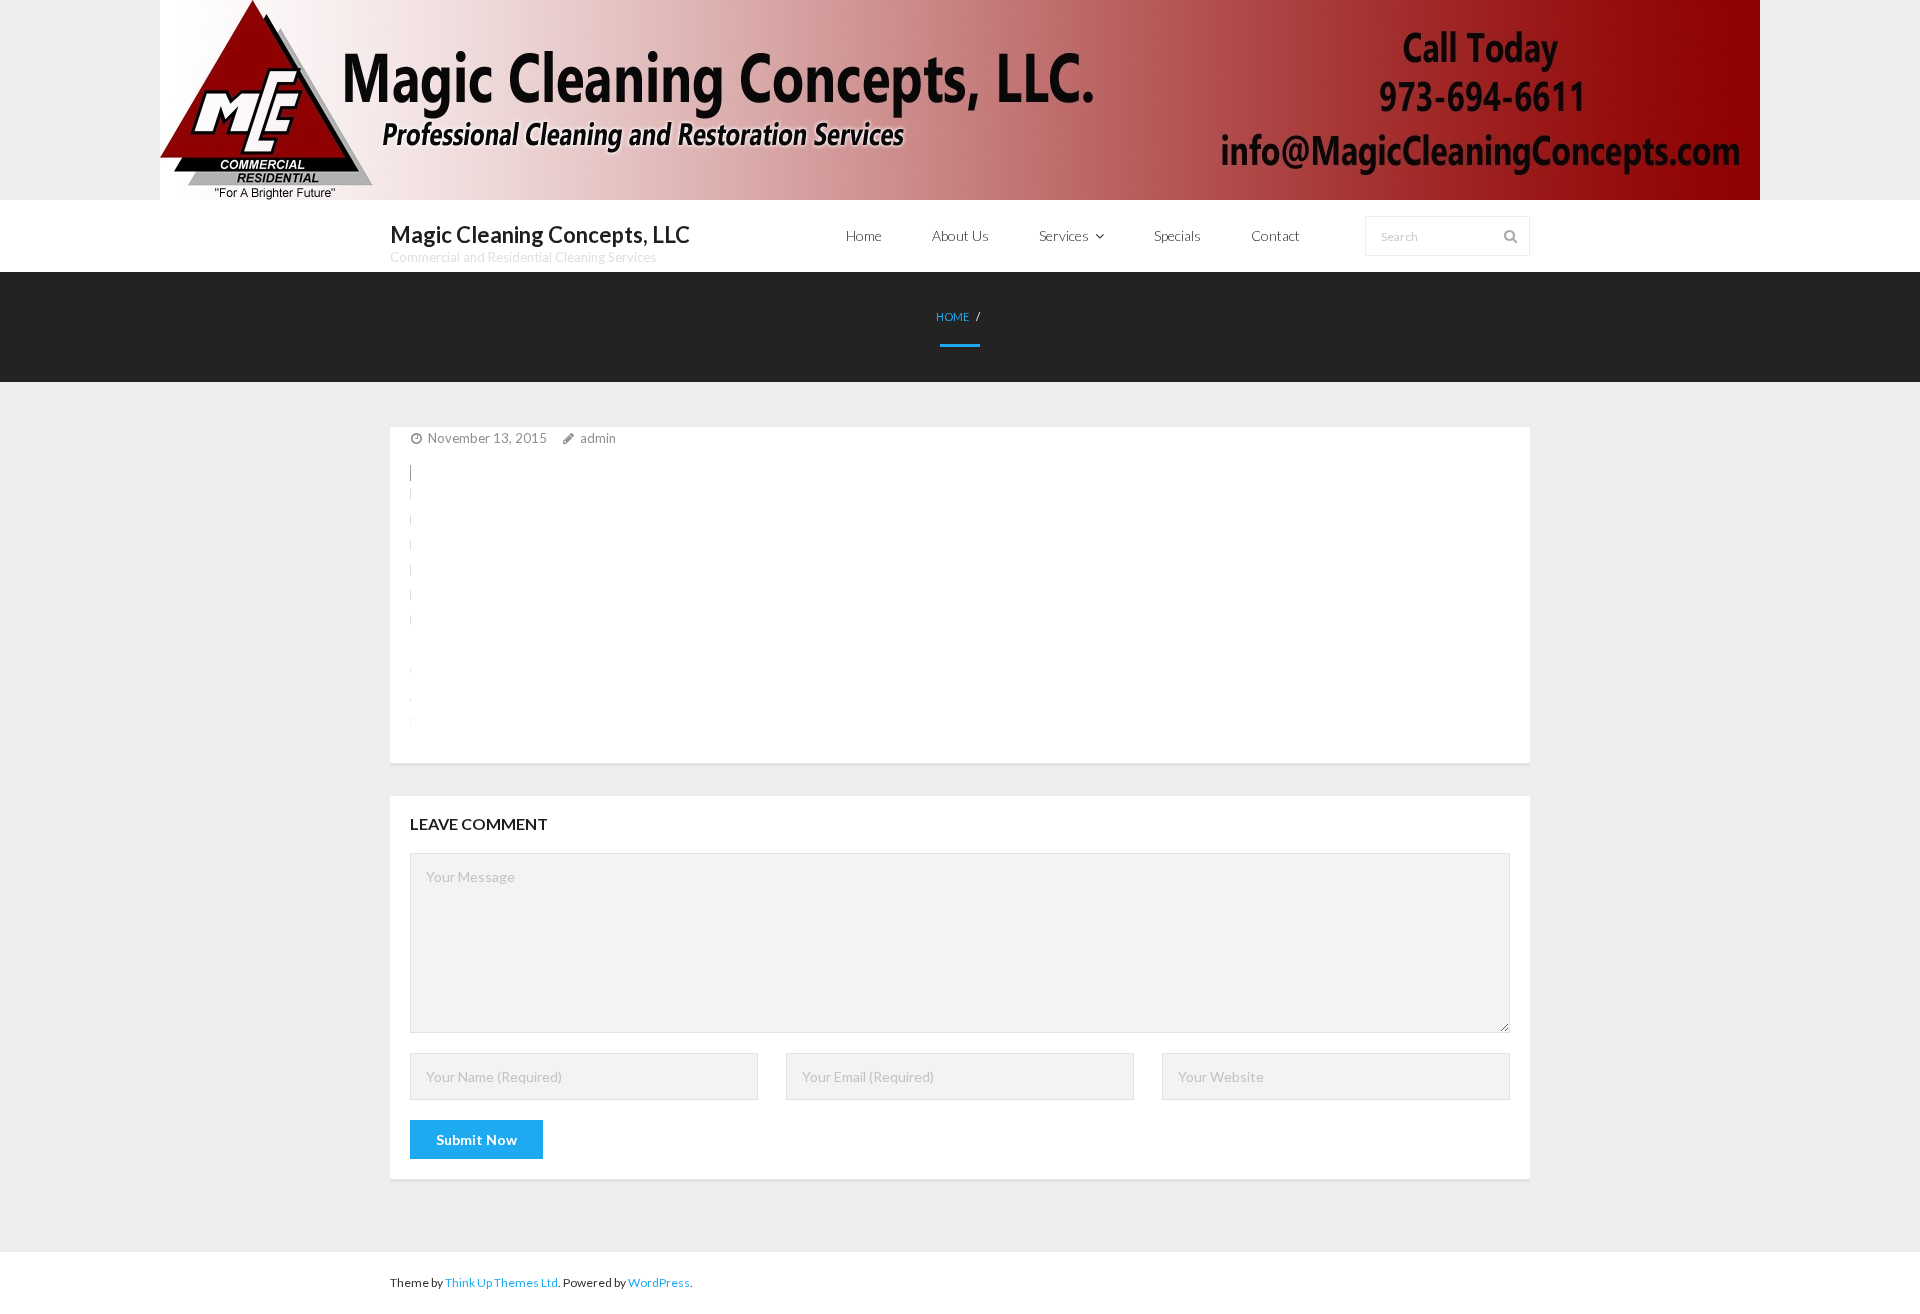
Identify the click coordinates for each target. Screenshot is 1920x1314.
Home (952, 316)
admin (598, 438)
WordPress (659, 1282)
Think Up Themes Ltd (501, 1282)
